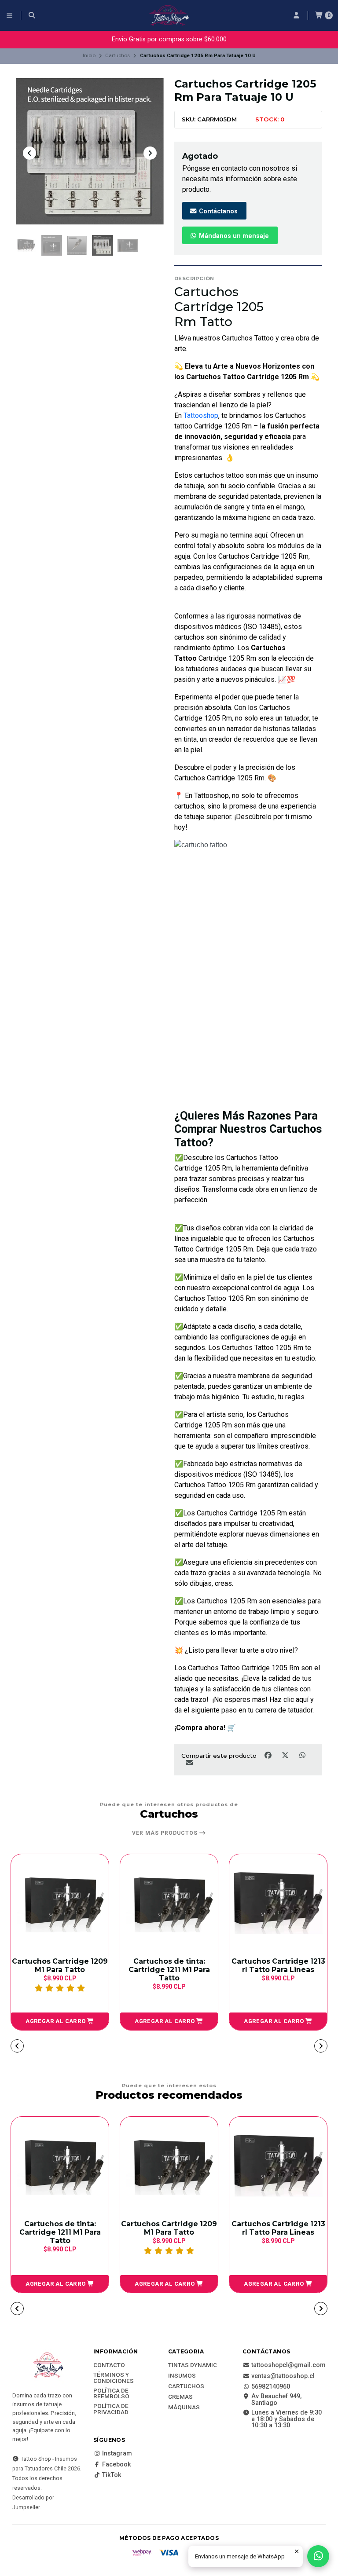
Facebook (117, 2465)
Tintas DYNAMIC (193, 2365)
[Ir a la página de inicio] (169, 15)
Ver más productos (166, 1833)
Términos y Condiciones (114, 2378)
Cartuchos (118, 55)
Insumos (182, 2376)
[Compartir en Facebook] (269, 1755)
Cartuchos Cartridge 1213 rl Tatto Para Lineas (169, 1965)
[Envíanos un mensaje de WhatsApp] (318, 2556)
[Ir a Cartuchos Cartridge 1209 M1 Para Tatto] (169, 2166)
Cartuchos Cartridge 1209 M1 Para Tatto (169, 2228)
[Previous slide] (29, 153)
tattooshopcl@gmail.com (288, 2365)
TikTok (112, 2475)
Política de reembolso (111, 2394)
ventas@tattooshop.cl (283, 2376)
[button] (60, 2021)
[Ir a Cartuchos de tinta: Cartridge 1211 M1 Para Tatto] (60, 1903)
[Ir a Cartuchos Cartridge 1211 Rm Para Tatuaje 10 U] (278, 1903)
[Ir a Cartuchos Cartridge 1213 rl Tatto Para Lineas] (169, 1903)
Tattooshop (201, 415)
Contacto (109, 2365)
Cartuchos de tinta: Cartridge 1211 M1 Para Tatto (60, 1970)
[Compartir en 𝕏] (286, 1755)
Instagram (117, 2454)
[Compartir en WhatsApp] (302, 1755)
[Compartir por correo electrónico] (189, 1763)
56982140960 (271, 2387)
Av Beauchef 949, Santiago (276, 2400)
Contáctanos (217, 211)
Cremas (180, 2397)
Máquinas (184, 2408)
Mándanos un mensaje (233, 236)
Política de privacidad (111, 2409)
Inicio (89, 55)
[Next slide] (150, 153)
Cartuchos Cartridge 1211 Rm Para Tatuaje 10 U (278, 1965)
